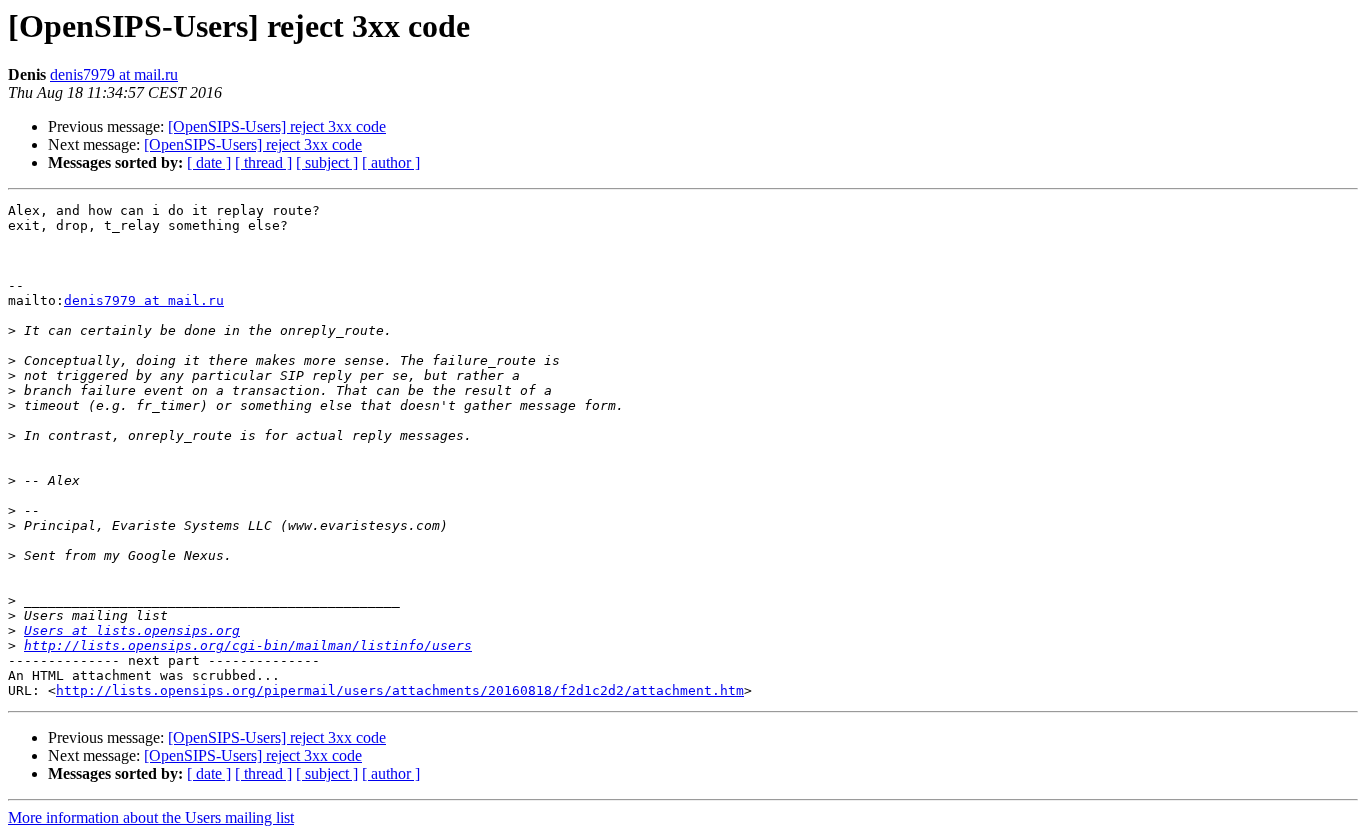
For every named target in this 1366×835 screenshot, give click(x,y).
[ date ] (209, 162)
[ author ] (391, 162)
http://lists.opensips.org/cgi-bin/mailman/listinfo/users (248, 645)
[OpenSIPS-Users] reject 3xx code (277, 126)
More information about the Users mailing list (151, 817)
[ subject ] (327, 162)
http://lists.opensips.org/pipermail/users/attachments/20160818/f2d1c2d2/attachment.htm (400, 690)
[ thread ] (263, 162)
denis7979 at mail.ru (114, 74)
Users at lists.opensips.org (132, 630)
